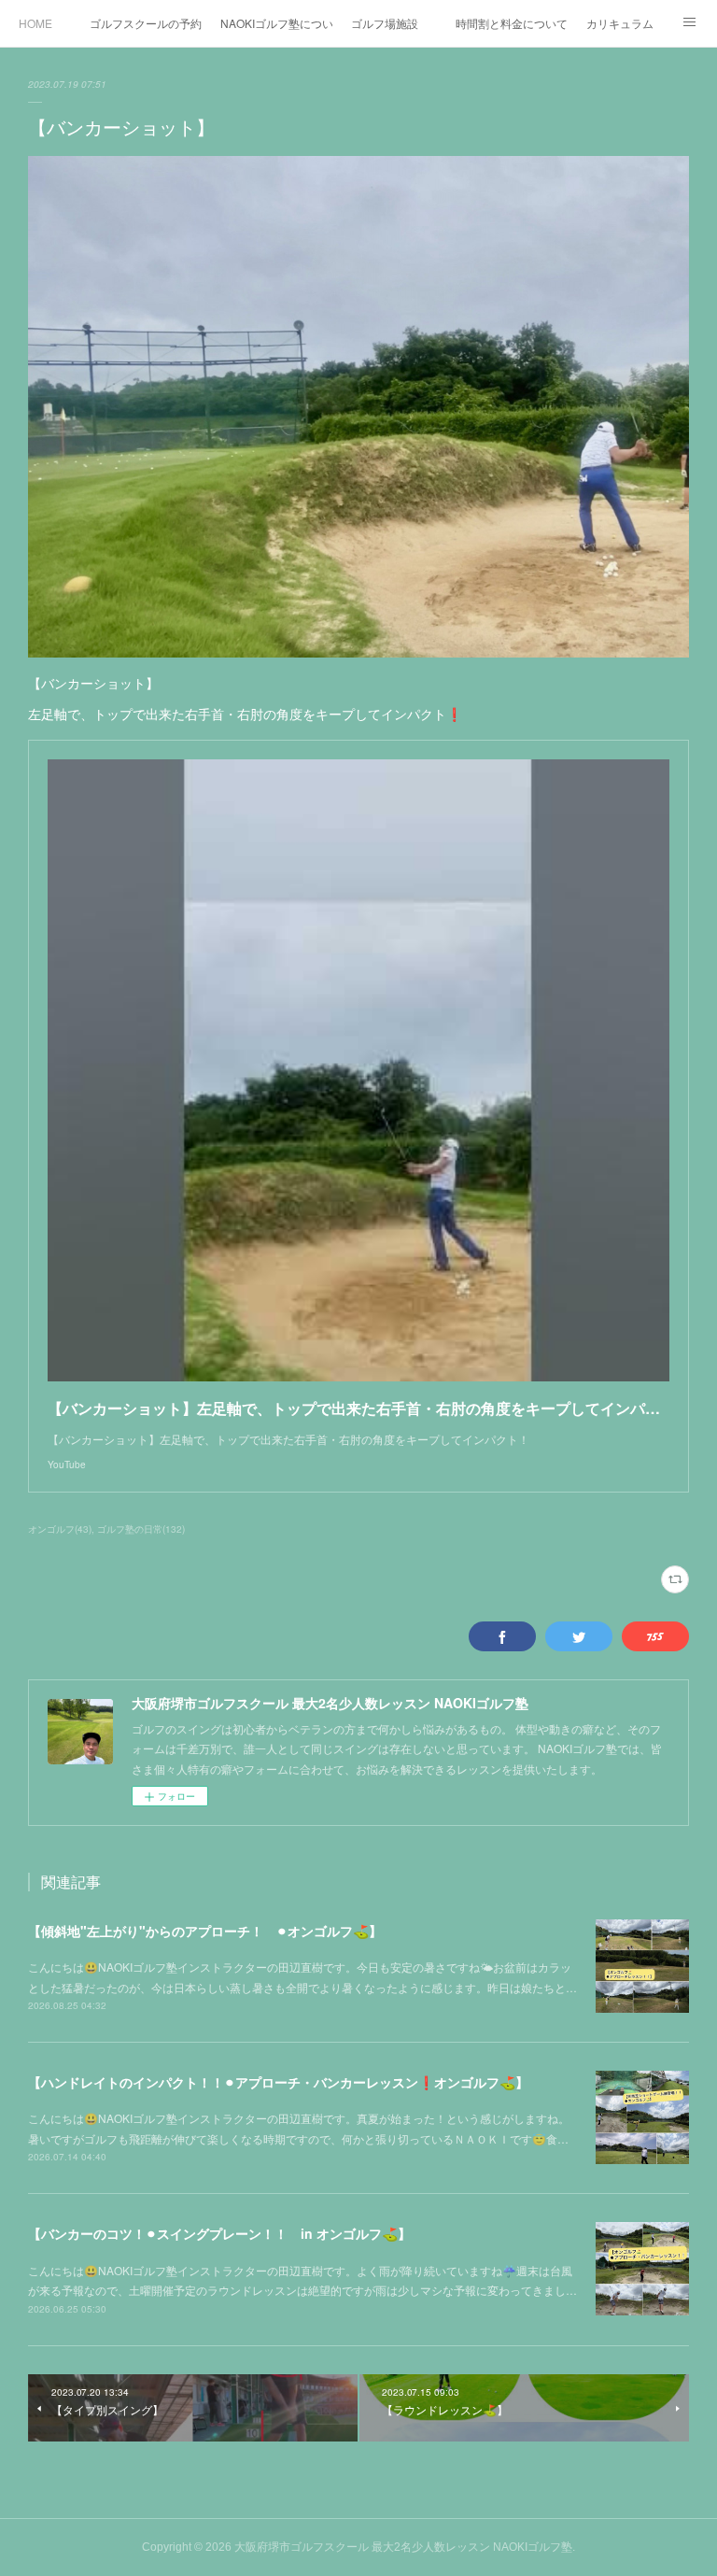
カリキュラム (620, 23)
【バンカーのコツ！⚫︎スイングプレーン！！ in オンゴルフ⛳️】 (219, 2233)
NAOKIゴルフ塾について (276, 23)
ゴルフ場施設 (385, 23)
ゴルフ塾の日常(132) (141, 1529)
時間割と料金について (512, 23)
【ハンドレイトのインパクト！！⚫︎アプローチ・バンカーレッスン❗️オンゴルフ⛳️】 (278, 2082)
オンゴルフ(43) (60, 1529)
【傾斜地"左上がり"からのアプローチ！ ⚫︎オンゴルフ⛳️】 (205, 1931)
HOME (35, 23)
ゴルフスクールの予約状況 (146, 23)
